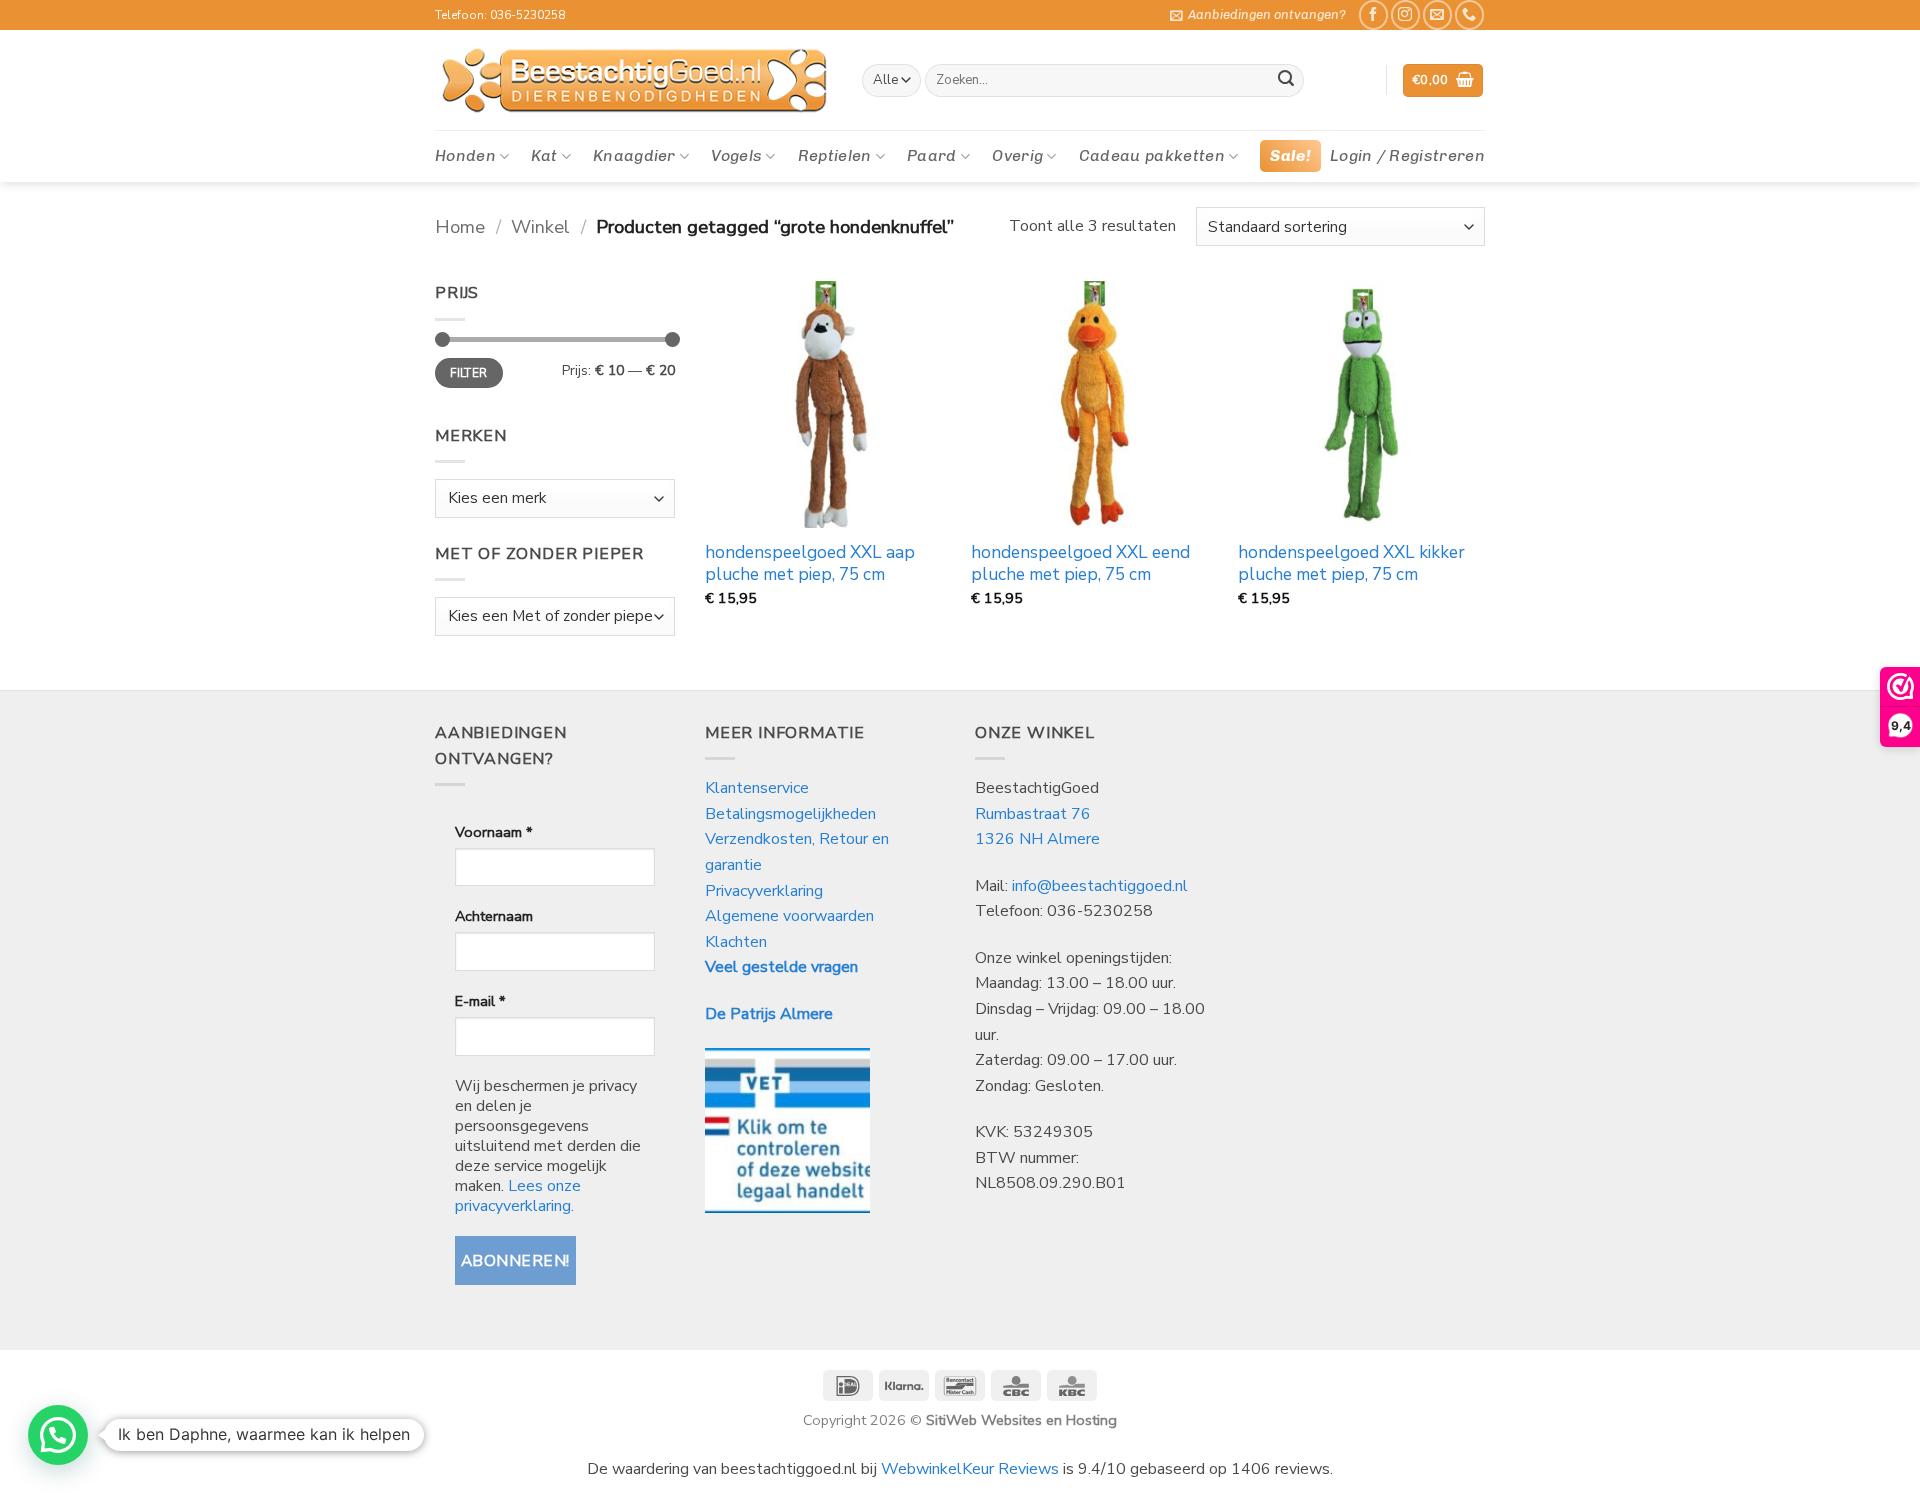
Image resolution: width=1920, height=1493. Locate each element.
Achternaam (494, 916)
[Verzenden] (1286, 81)
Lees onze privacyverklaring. (518, 1196)
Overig (1017, 155)
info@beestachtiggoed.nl (1100, 886)
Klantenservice (759, 788)
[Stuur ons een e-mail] (1437, 14)
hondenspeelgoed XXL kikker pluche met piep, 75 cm (1351, 564)
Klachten (736, 942)
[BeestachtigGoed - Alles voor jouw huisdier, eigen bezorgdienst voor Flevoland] (633, 81)
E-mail (480, 1001)
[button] (1258, 15)
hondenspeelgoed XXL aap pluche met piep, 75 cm (810, 564)
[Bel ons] (1469, 14)
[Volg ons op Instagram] (1405, 14)
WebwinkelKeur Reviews (970, 1469)
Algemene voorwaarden (789, 916)
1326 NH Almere (1037, 839)
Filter (468, 373)
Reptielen (835, 155)
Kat (544, 155)
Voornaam (493, 832)
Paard (932, 155)
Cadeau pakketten (1152, 155)
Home (460, 226)
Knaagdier (634, 155)
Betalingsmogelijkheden (790, 814)
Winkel (540, 226)
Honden (465, 155)
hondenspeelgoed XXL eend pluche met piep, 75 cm (1080, 564)
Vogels (736, 155)
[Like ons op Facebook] (1373, 14)
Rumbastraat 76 (1033, 814)
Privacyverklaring (764, 891)
